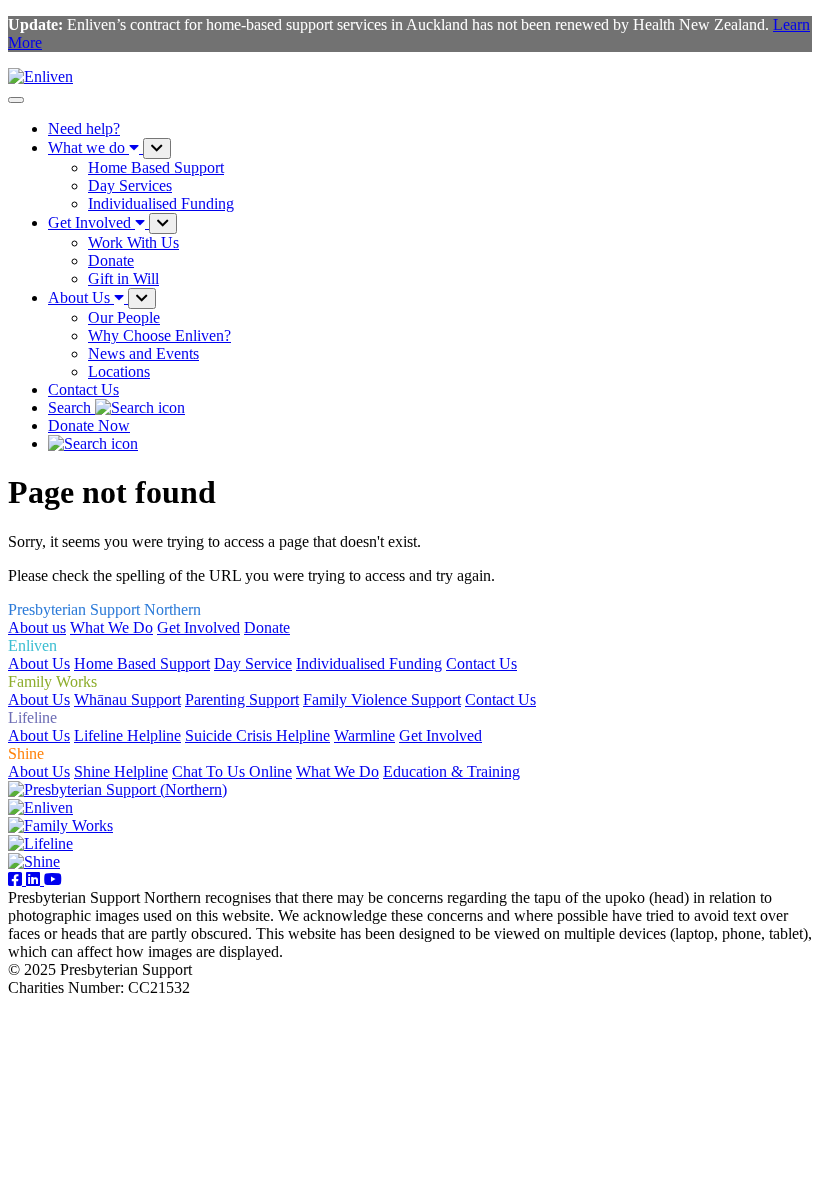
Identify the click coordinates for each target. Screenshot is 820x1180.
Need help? (84, 128)
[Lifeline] (40, 843)
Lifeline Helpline (127, 735)
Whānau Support (127, 699)
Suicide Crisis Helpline (257, 735)
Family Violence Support (382, 699)
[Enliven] (40, 807)
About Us (39, 663)
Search (71, 407)
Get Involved (198, 627)
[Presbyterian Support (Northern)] (117, 789)
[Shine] (34, 861)
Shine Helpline (121, 771)
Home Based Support (142, 663)
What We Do (111, 627)
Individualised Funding (369, 663)
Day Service (253, 663)
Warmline (364, 735)
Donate (267, 627)
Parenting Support (242, 699)
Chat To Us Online (232, 771)
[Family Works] (60, 825)
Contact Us (83, 389)
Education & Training (451, 771)
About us (37, 627)
